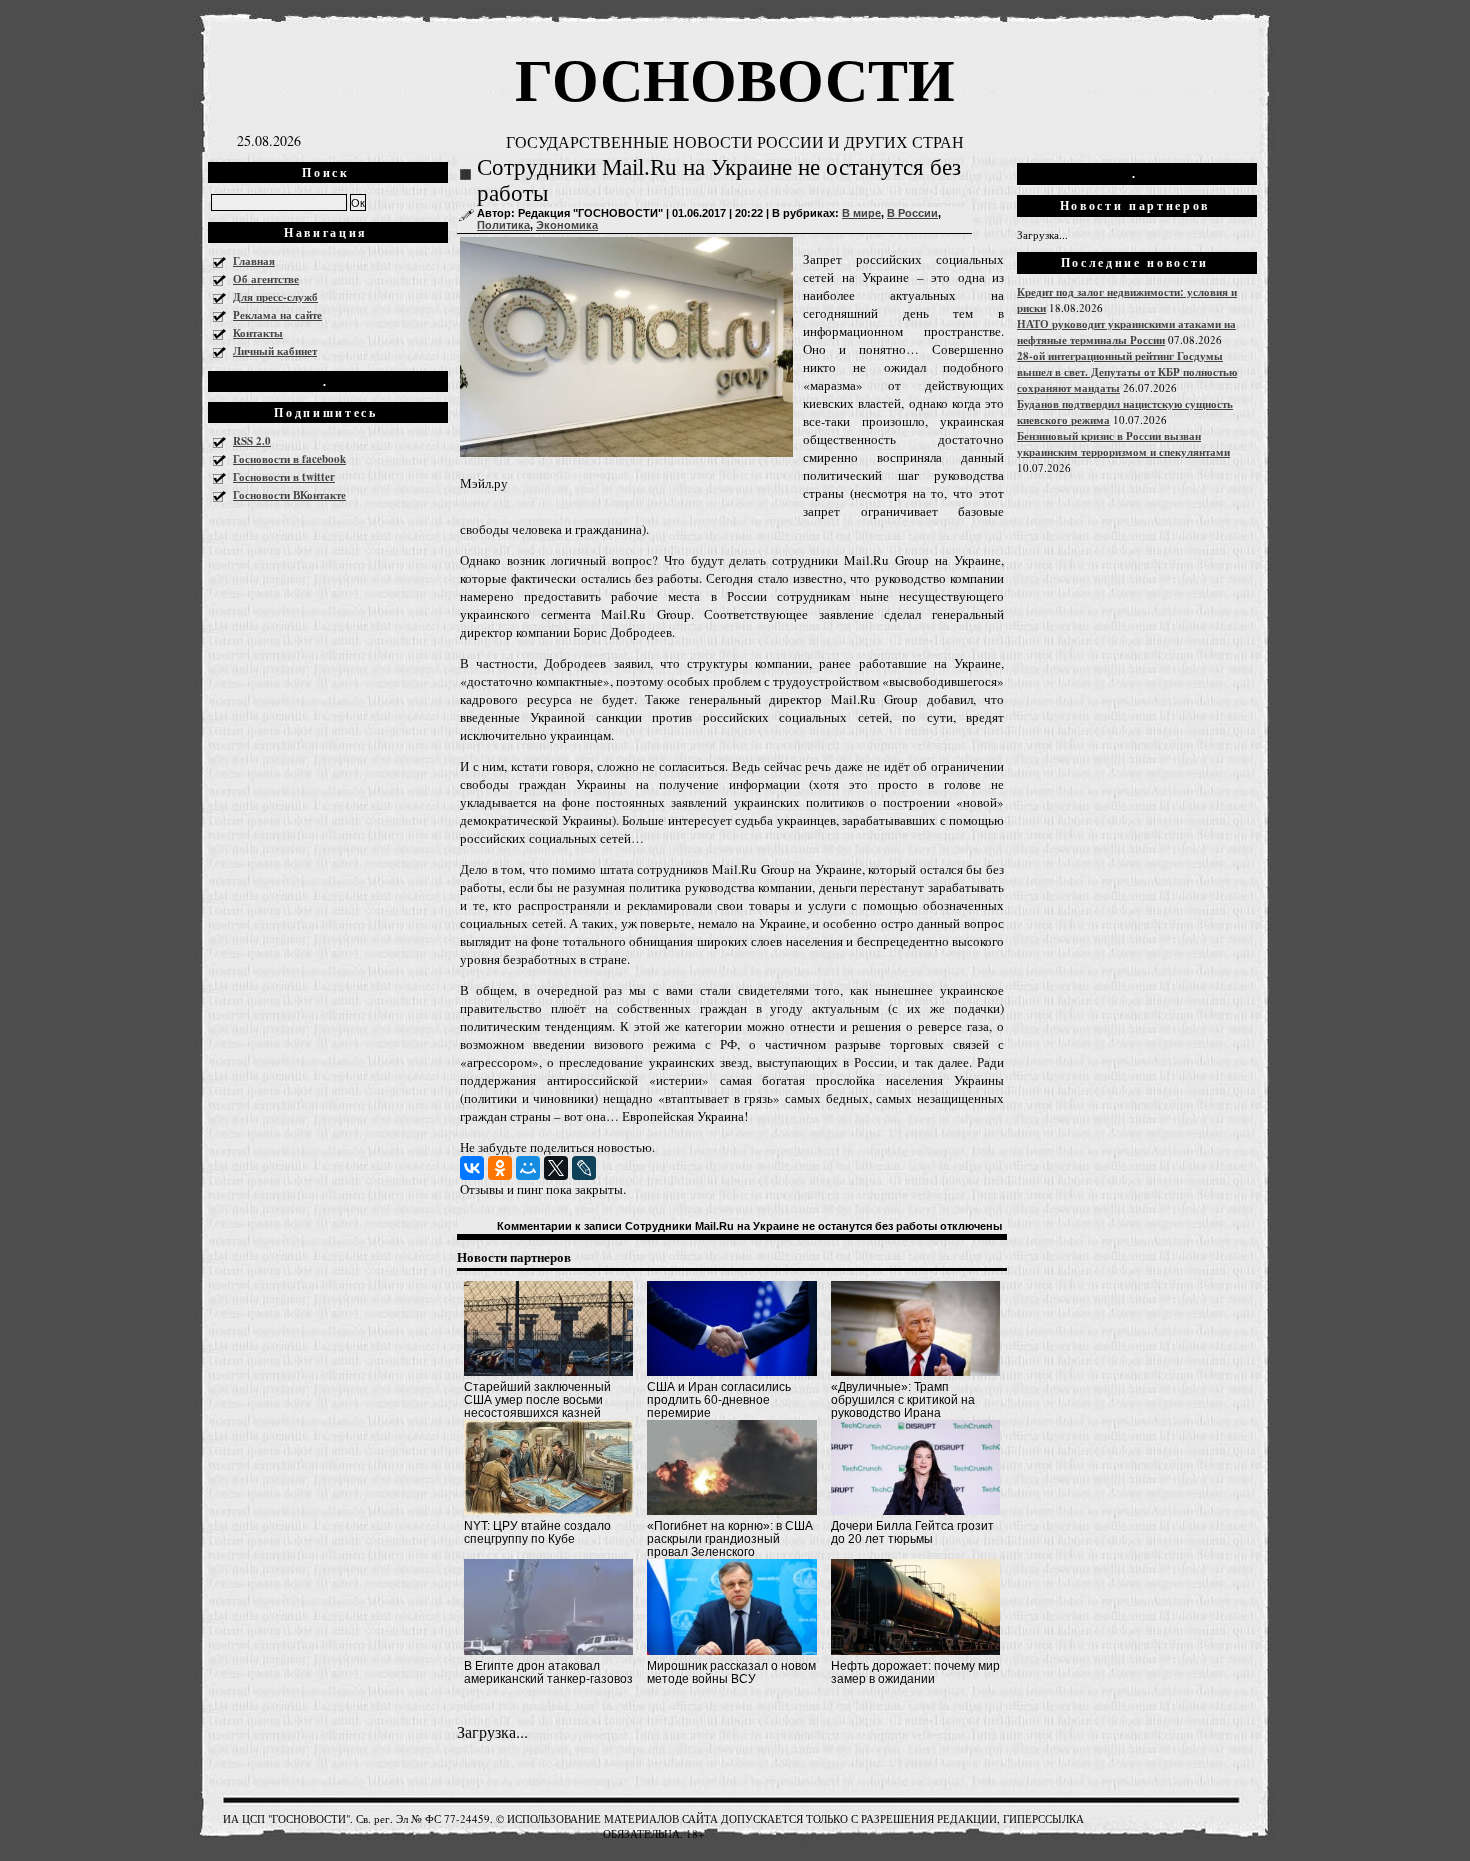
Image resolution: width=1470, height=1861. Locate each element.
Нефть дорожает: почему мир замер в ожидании (915, 1672)
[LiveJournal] (584, 1168)
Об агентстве (266, 279)
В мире (861, 213)
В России (912, 213)
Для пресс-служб (275, 297)
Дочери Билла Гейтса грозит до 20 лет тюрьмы (912, 1532)
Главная (254, 261)
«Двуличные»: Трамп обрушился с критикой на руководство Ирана (903, 1400)
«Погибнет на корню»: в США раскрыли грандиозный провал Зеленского (730, 1539)
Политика (503, 225)
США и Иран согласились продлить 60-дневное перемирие (719, 1400)
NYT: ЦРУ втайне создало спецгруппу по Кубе (537, 1532)
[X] (556, 1168)
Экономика (567, 225)
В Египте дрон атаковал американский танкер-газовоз (548, 1672)
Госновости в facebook (289, 459)
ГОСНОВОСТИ (735, 77)
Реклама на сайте (277, 315)
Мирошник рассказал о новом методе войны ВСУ (731, 1672)
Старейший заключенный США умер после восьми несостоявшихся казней (537, 1400)
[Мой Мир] (528, 1168)
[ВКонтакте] (472, 1168)
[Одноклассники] (500, 1168)
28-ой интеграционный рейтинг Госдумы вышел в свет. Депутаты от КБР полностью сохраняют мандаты (1127, 372)
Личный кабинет (275, 351)
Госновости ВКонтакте (289, 495)
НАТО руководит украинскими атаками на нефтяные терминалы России (1126, 332)
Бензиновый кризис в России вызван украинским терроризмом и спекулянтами (1123, 444)
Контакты (258, 333)
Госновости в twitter (284, 477)
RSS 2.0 (252, 441)
